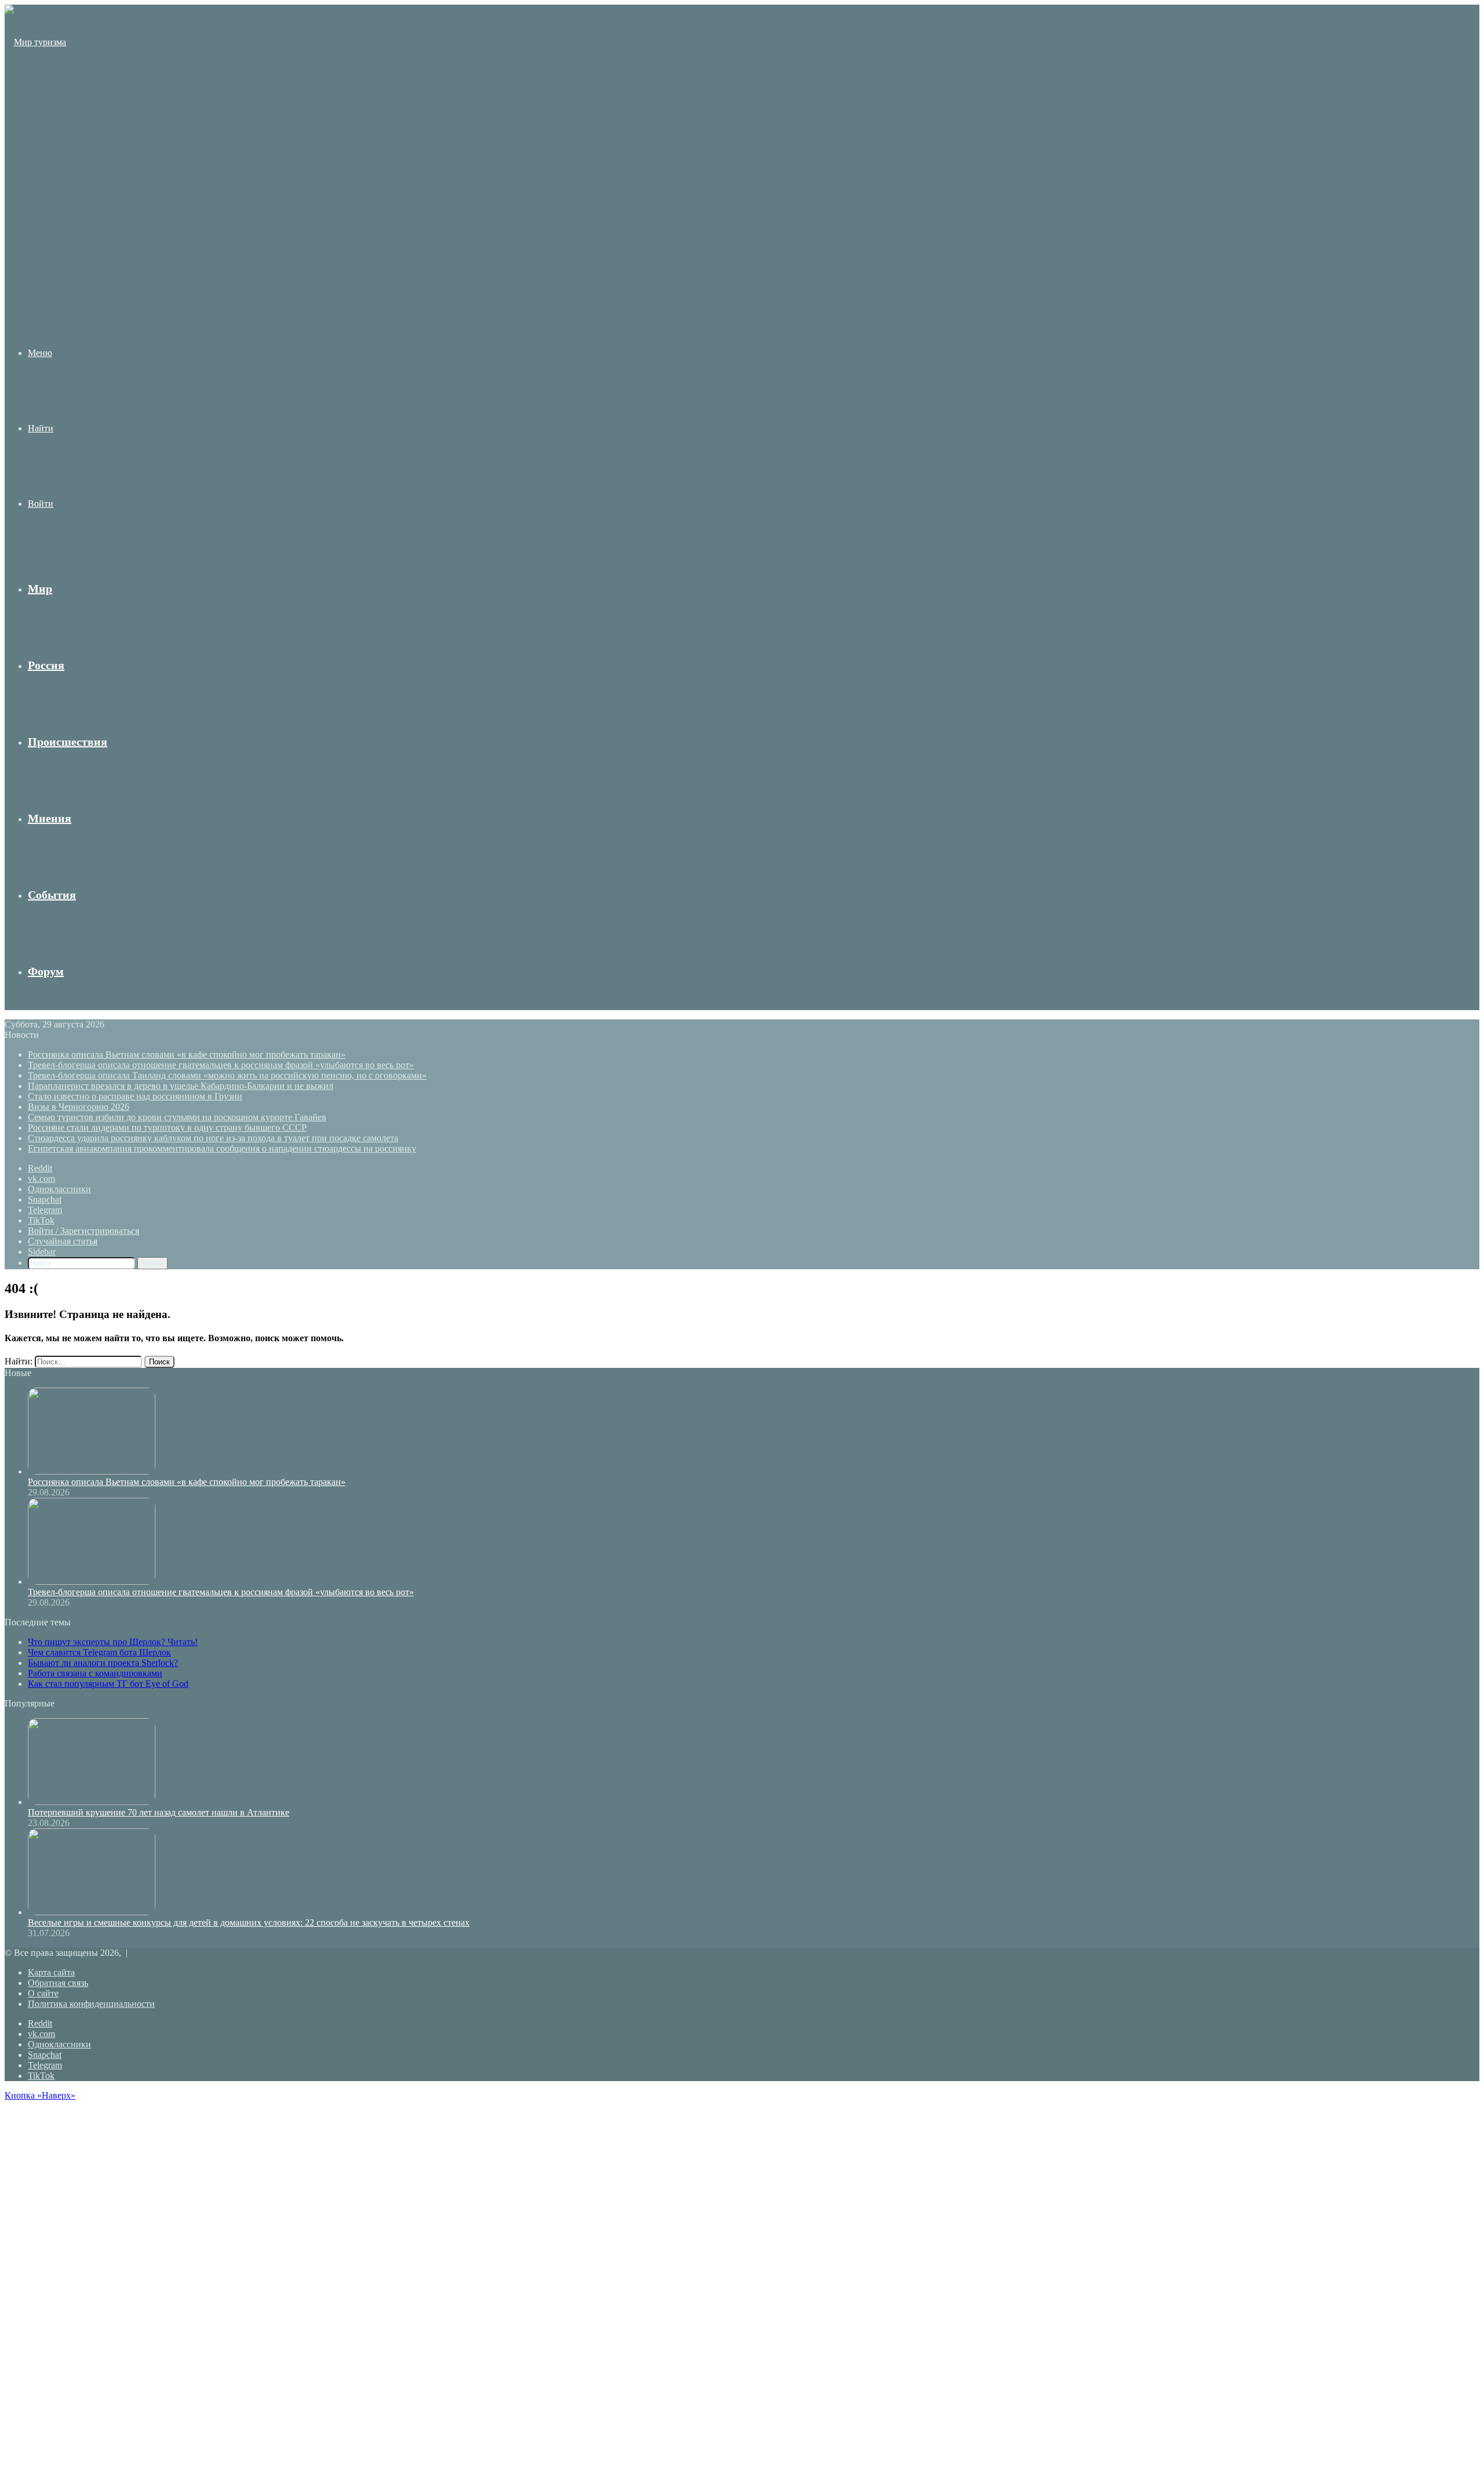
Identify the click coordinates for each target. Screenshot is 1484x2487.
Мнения (50, 818)
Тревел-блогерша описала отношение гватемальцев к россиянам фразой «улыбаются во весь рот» (221, 1065)
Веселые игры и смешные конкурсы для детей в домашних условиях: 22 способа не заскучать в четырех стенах (249, 1923)
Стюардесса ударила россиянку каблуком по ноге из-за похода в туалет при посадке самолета (213, 1138)
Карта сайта (51, 1972)
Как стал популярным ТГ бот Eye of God (108, 1684)
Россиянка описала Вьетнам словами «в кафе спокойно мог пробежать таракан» (187, 1054)
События (52, 895)
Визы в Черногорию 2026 (79, 1107)
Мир (40, 589)
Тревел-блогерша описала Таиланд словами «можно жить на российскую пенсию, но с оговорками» (227, 1075)
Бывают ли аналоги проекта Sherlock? (103, 1663)
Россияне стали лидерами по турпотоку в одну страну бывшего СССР (167, 1128)
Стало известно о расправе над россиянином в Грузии (135, 1096)
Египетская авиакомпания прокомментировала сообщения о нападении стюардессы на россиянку (222, 1148)
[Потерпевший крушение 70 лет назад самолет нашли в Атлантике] (92, 1802)
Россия (46, 665)
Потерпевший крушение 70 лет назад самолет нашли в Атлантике (159, 1812)
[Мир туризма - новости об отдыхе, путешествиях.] (37, 268)
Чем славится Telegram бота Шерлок (99, 1652)
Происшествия (68, 742)
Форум (46, 971)
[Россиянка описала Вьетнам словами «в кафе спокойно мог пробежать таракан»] (92, 1471)
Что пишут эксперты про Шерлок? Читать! (113, 1642)
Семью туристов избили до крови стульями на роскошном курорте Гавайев (177, 1117)
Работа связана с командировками (95, 1673)
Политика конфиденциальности (91, 2004)
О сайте (43, 1993)
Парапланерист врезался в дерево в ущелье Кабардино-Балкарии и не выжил (181, 1086)
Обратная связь (58, 1983)
